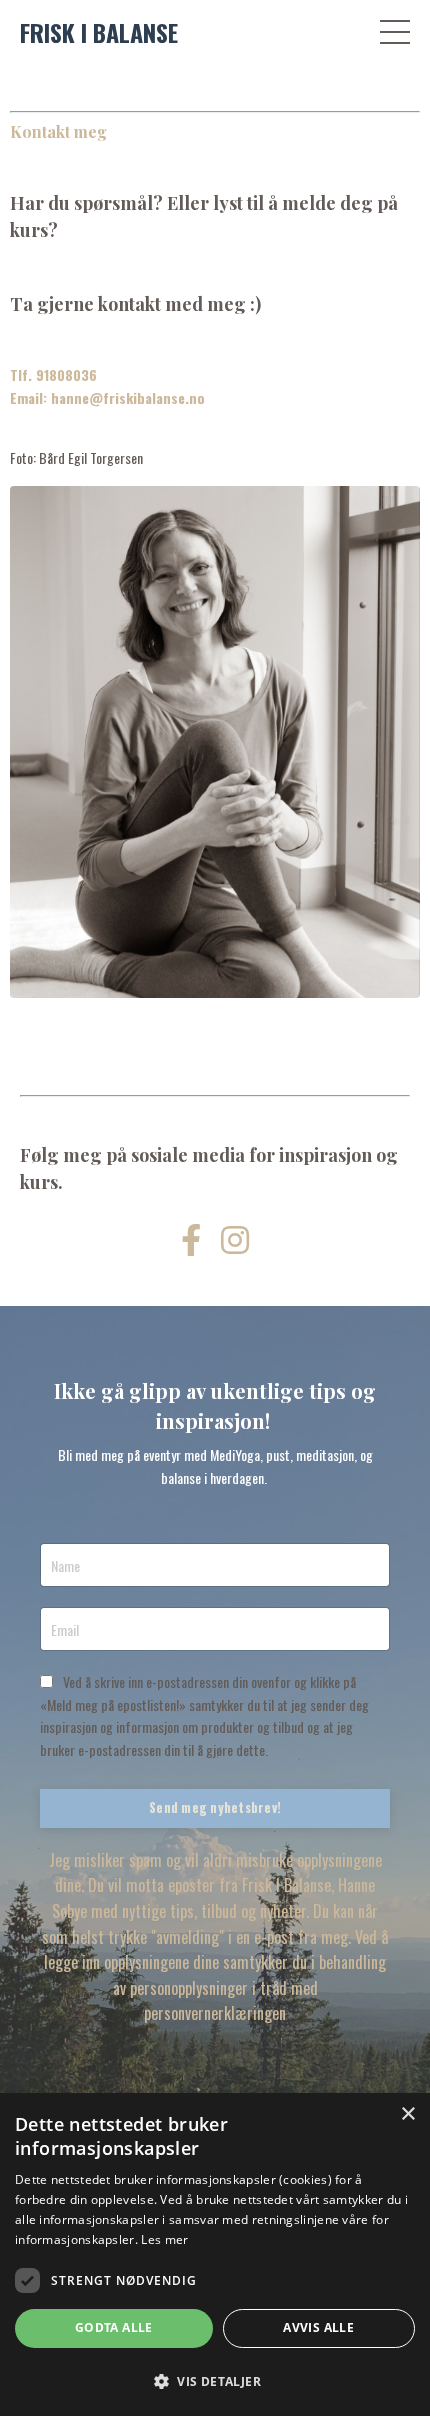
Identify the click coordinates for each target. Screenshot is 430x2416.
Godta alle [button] (114, 2327)
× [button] (407, 2114)
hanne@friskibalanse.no (128, 397)
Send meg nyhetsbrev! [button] (215, 1807)
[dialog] (215, 2254)
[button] (215, 2381)
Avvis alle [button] (318, 2327)
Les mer (164, 2239)
